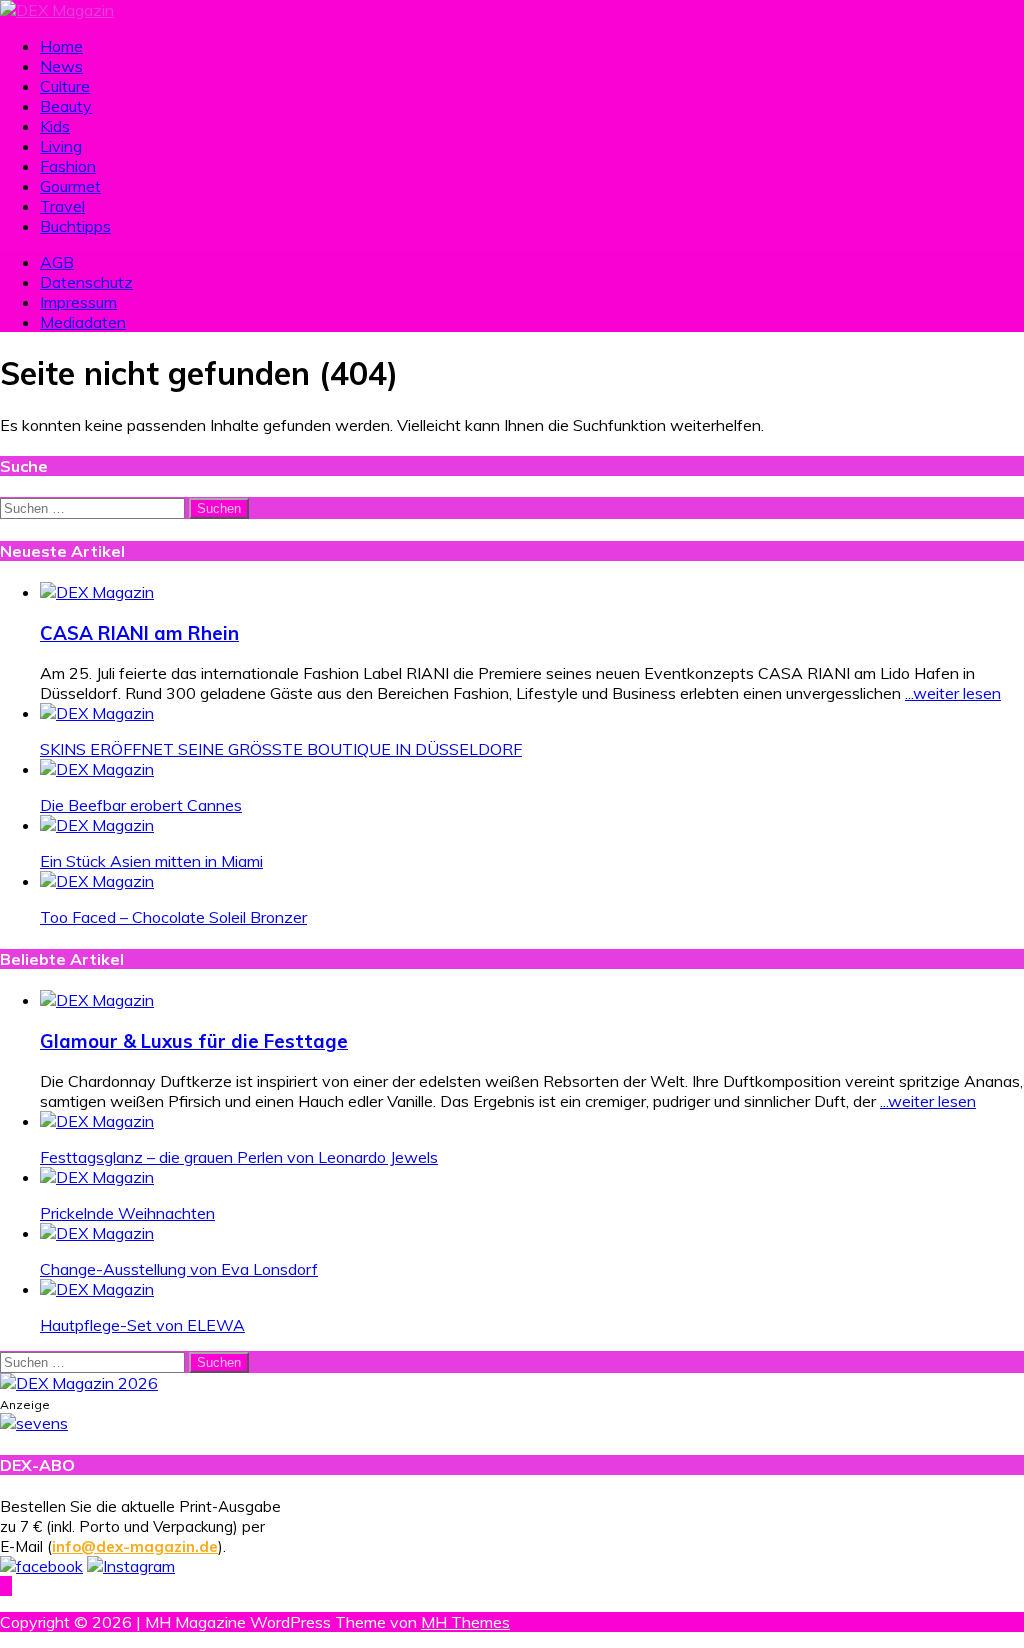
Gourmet (70, 186)
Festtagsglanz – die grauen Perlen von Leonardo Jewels (239, 1157)
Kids (55, 126)
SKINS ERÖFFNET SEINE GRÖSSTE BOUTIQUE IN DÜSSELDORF (281, 749)
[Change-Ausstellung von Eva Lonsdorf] (97, 1233)
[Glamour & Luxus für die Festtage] (97, 1000)
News (61, 66)
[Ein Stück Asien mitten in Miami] (97, 825)
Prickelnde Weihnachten (127, 1213)
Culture (65, 86)
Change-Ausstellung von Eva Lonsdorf (179, 1269)
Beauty (66, 106)
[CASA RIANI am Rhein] (97, 592)
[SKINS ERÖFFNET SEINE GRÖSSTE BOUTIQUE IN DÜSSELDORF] (97, 713)
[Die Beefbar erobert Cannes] (97, 769)
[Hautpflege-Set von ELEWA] (97, 1289)
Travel (62, 206)
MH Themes (465, 1622)
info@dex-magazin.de (135, 1546)
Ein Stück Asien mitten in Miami (151, 861)
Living (61, 146)
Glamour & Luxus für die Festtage (194, 1041)
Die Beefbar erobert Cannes (141, 805)
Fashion (68, 166)
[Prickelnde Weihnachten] (97, 1177)
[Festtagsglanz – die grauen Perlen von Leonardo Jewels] (97, 1121)
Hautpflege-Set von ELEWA (142, 1325)
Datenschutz (86, 282)
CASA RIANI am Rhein (139, 633)
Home (61, 46)
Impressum (78, 302)
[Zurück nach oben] (6, 1586)
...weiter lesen (953, 693)
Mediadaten (83, 322)
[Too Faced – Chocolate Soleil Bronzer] (97, 881)
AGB (57, 262)
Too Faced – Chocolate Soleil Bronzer (173, 917)
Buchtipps (75, 226)
